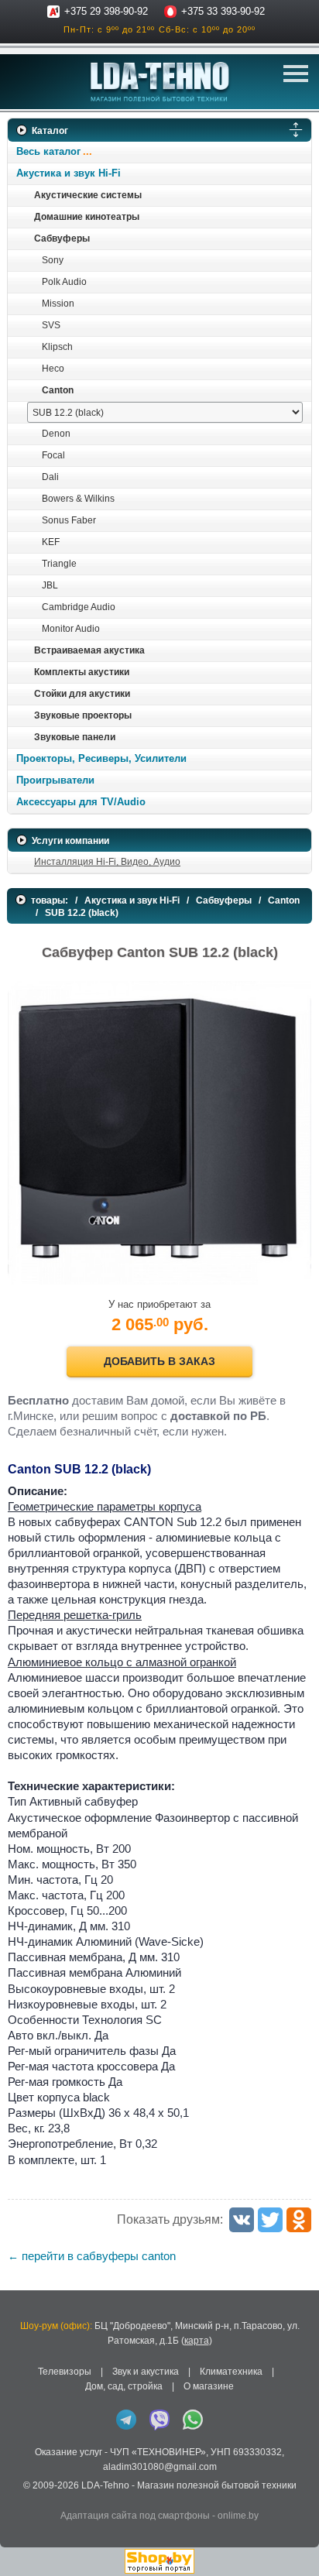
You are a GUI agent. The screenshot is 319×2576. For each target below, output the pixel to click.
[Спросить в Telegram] (126, 2420)
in (21, 2497)
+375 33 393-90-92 (223, 11)
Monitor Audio (71, 629)
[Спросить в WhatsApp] (193, 2420)
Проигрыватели (55, 780)
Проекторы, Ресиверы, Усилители (101, 758)
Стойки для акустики (82, 694)
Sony (53, 260)
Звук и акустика (146, 2372)
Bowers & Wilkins (78, 499)
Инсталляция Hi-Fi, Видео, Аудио (107, 862)
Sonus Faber (69, 520)
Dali (50, 477)
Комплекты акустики (82, 672)
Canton (58, 390)
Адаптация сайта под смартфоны (135, 2516)
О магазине (209, 2386)
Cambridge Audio (79, 607)
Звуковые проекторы (83, 715)
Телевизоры (65, 2372)
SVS (51, 325)
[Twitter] (270, 2220)
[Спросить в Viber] (159, 2420)
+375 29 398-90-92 (106, 11)
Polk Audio (64, 282)
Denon (56, 434)
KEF (51, 542)
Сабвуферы (62, 238)
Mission (58, 304)
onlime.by (238, 2516)
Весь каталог (48, 151)
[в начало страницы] (295, 2544)
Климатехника (231, 2372)
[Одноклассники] (299, 2220)
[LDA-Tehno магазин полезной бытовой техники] (160, 82)
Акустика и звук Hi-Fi (69, 173)
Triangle (59, 564)
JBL (50, 585)
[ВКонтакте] (242, 2220)
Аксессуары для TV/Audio (81, 802)
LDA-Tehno (105, 2485)
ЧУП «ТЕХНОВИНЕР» (158, 2452)
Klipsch (57, 347)
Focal (53, 455)
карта (197, 2341)
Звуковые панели (75, 737)
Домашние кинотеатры (87, 217)
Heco (53, 369)
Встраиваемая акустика (89, 650)
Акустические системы (88, 195)
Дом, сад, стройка (124, 2386)
